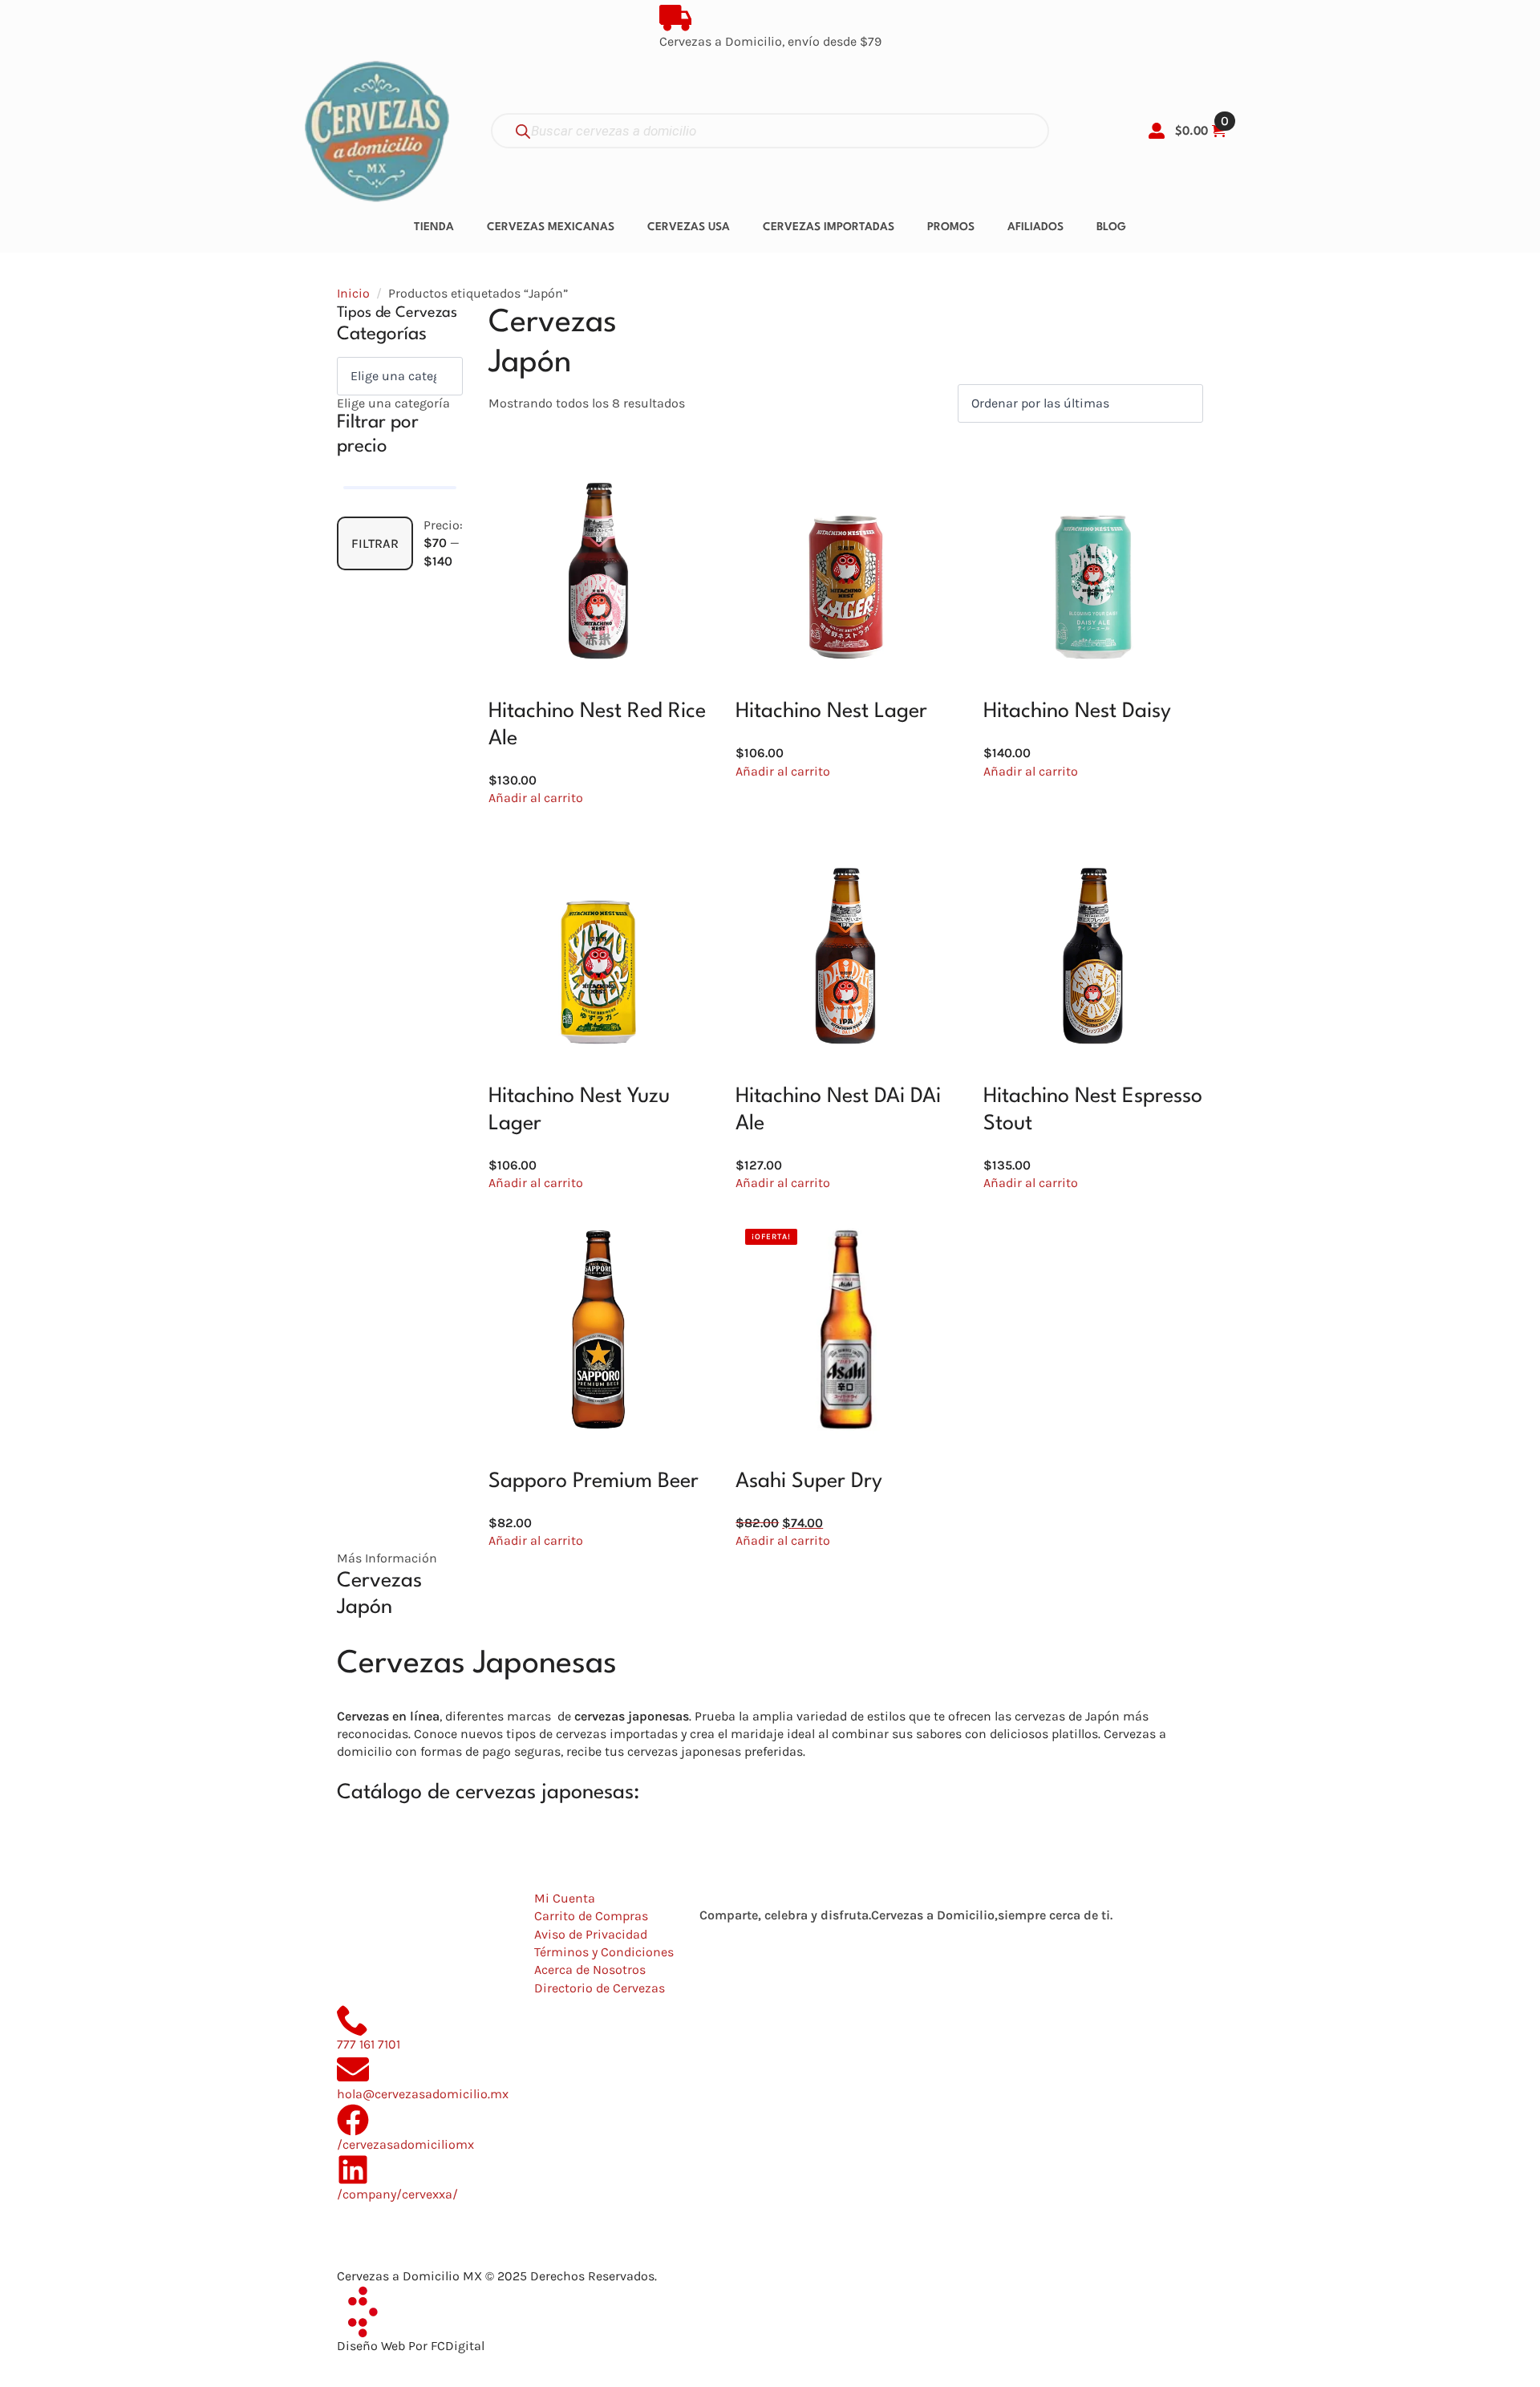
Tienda (434, 227)
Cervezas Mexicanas (551, 227)
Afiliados (1035, 227)
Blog (1111, 227)
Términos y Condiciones (604, 1952)
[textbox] (393, 403)
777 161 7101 (369, 2044)
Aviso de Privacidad (591, 1934)
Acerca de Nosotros (590, 1970)
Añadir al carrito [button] (536, 798)
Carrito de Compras (591, 1916)
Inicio (353, 293)
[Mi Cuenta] (1157, 131)
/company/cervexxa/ (397, 2194)
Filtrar (375, 543)
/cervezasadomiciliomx (405, 2144)
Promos (951, 227)
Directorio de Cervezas (600, 1988)
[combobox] (393, 403)
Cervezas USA (689, 227)
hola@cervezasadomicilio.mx (423, 2094)
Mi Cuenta (565, 1898)
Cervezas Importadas (829, 227)
